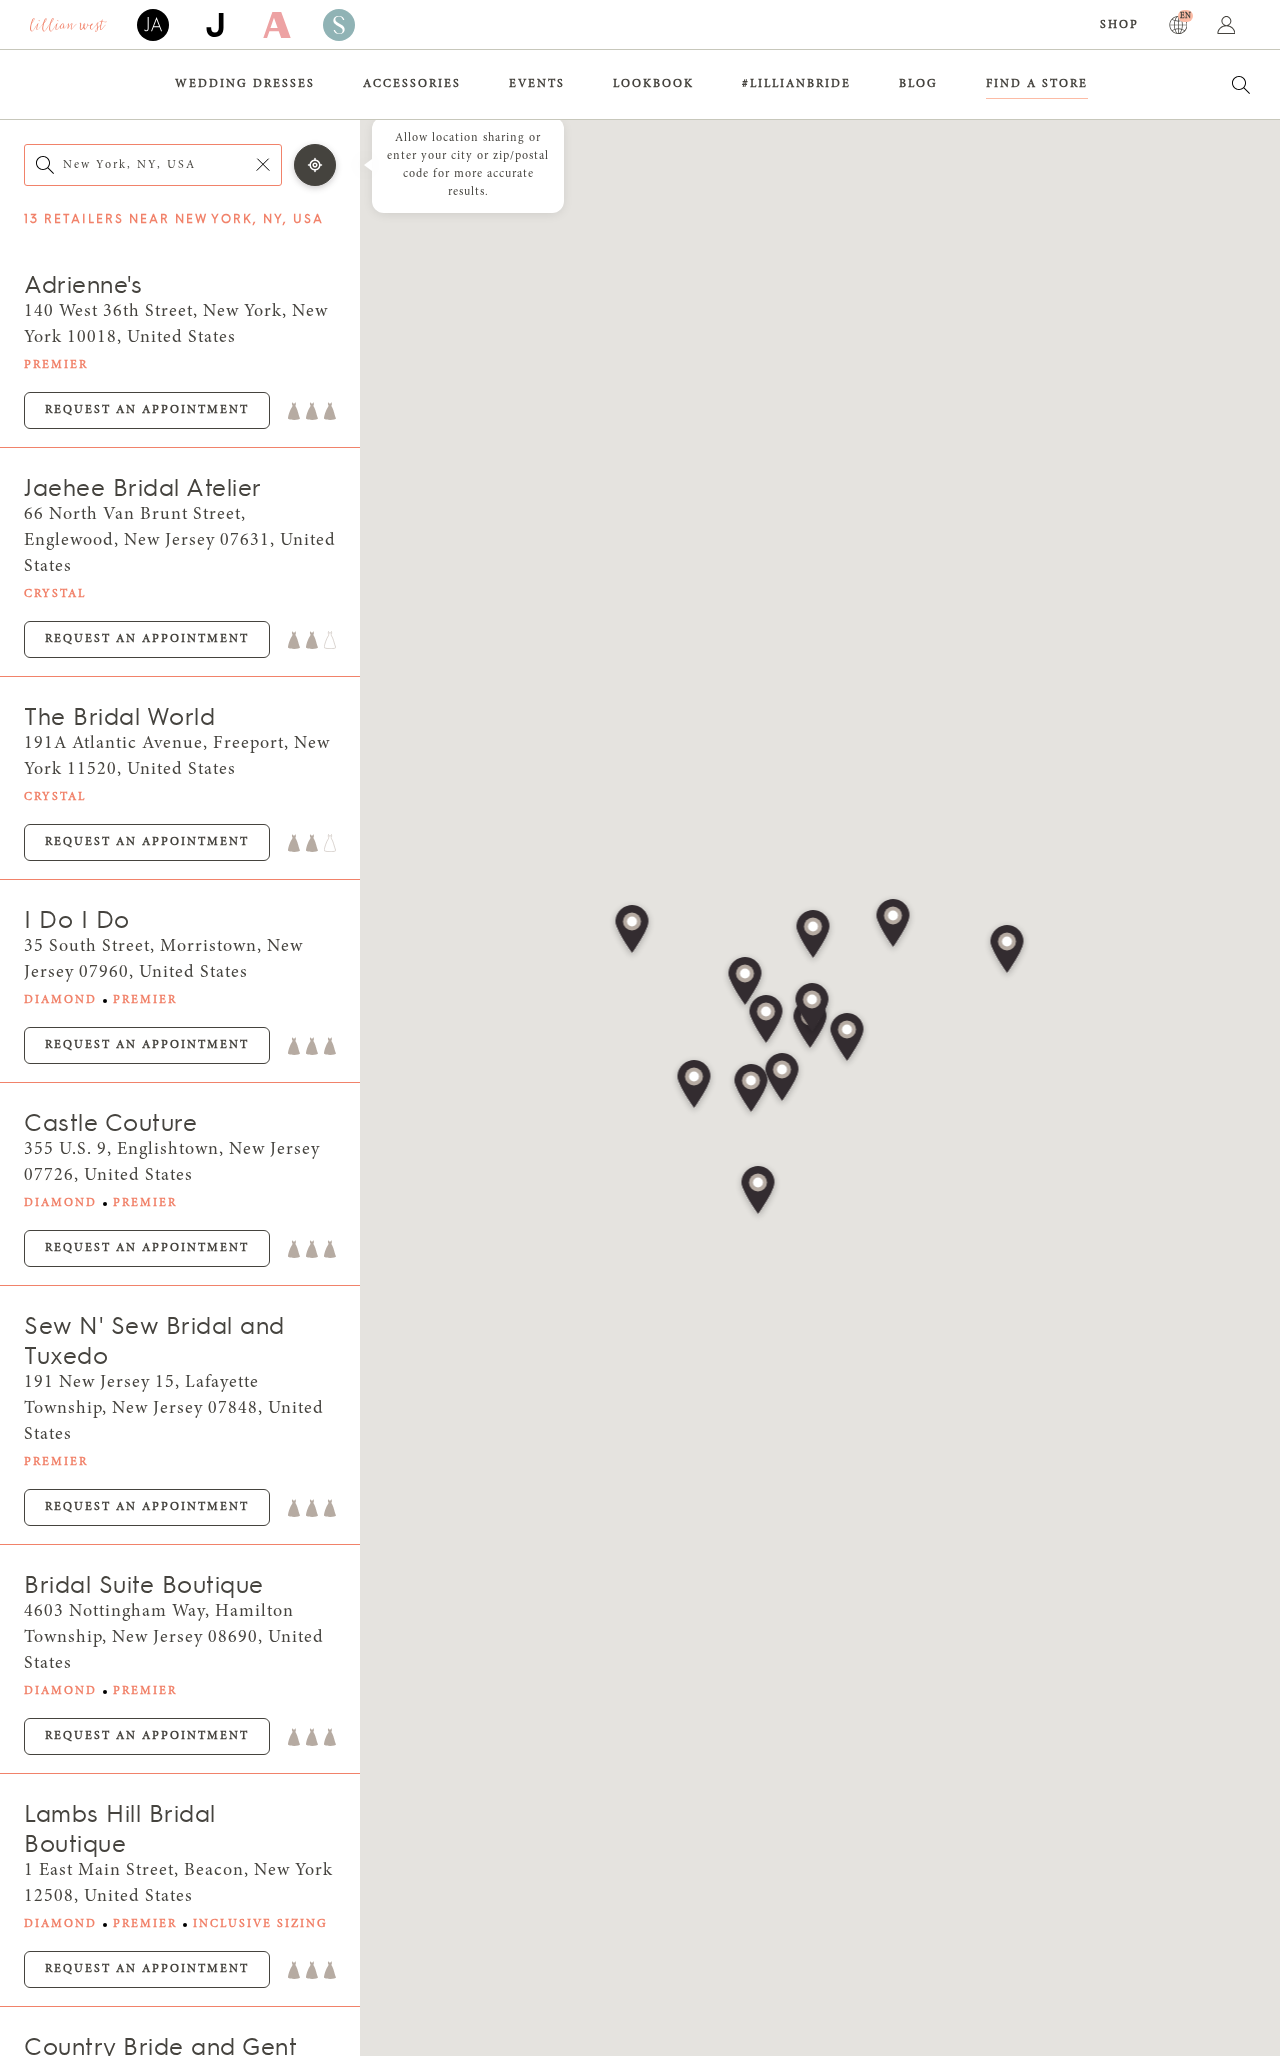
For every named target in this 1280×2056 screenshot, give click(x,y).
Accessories (412, 84)
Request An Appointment (147, 410)
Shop (1119, 25)
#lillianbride (796, 84)
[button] (812, 1009)
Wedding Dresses (245, 84)
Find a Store (1037, 84)
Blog (918, 84)
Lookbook (653, 84)
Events (537, 84)
